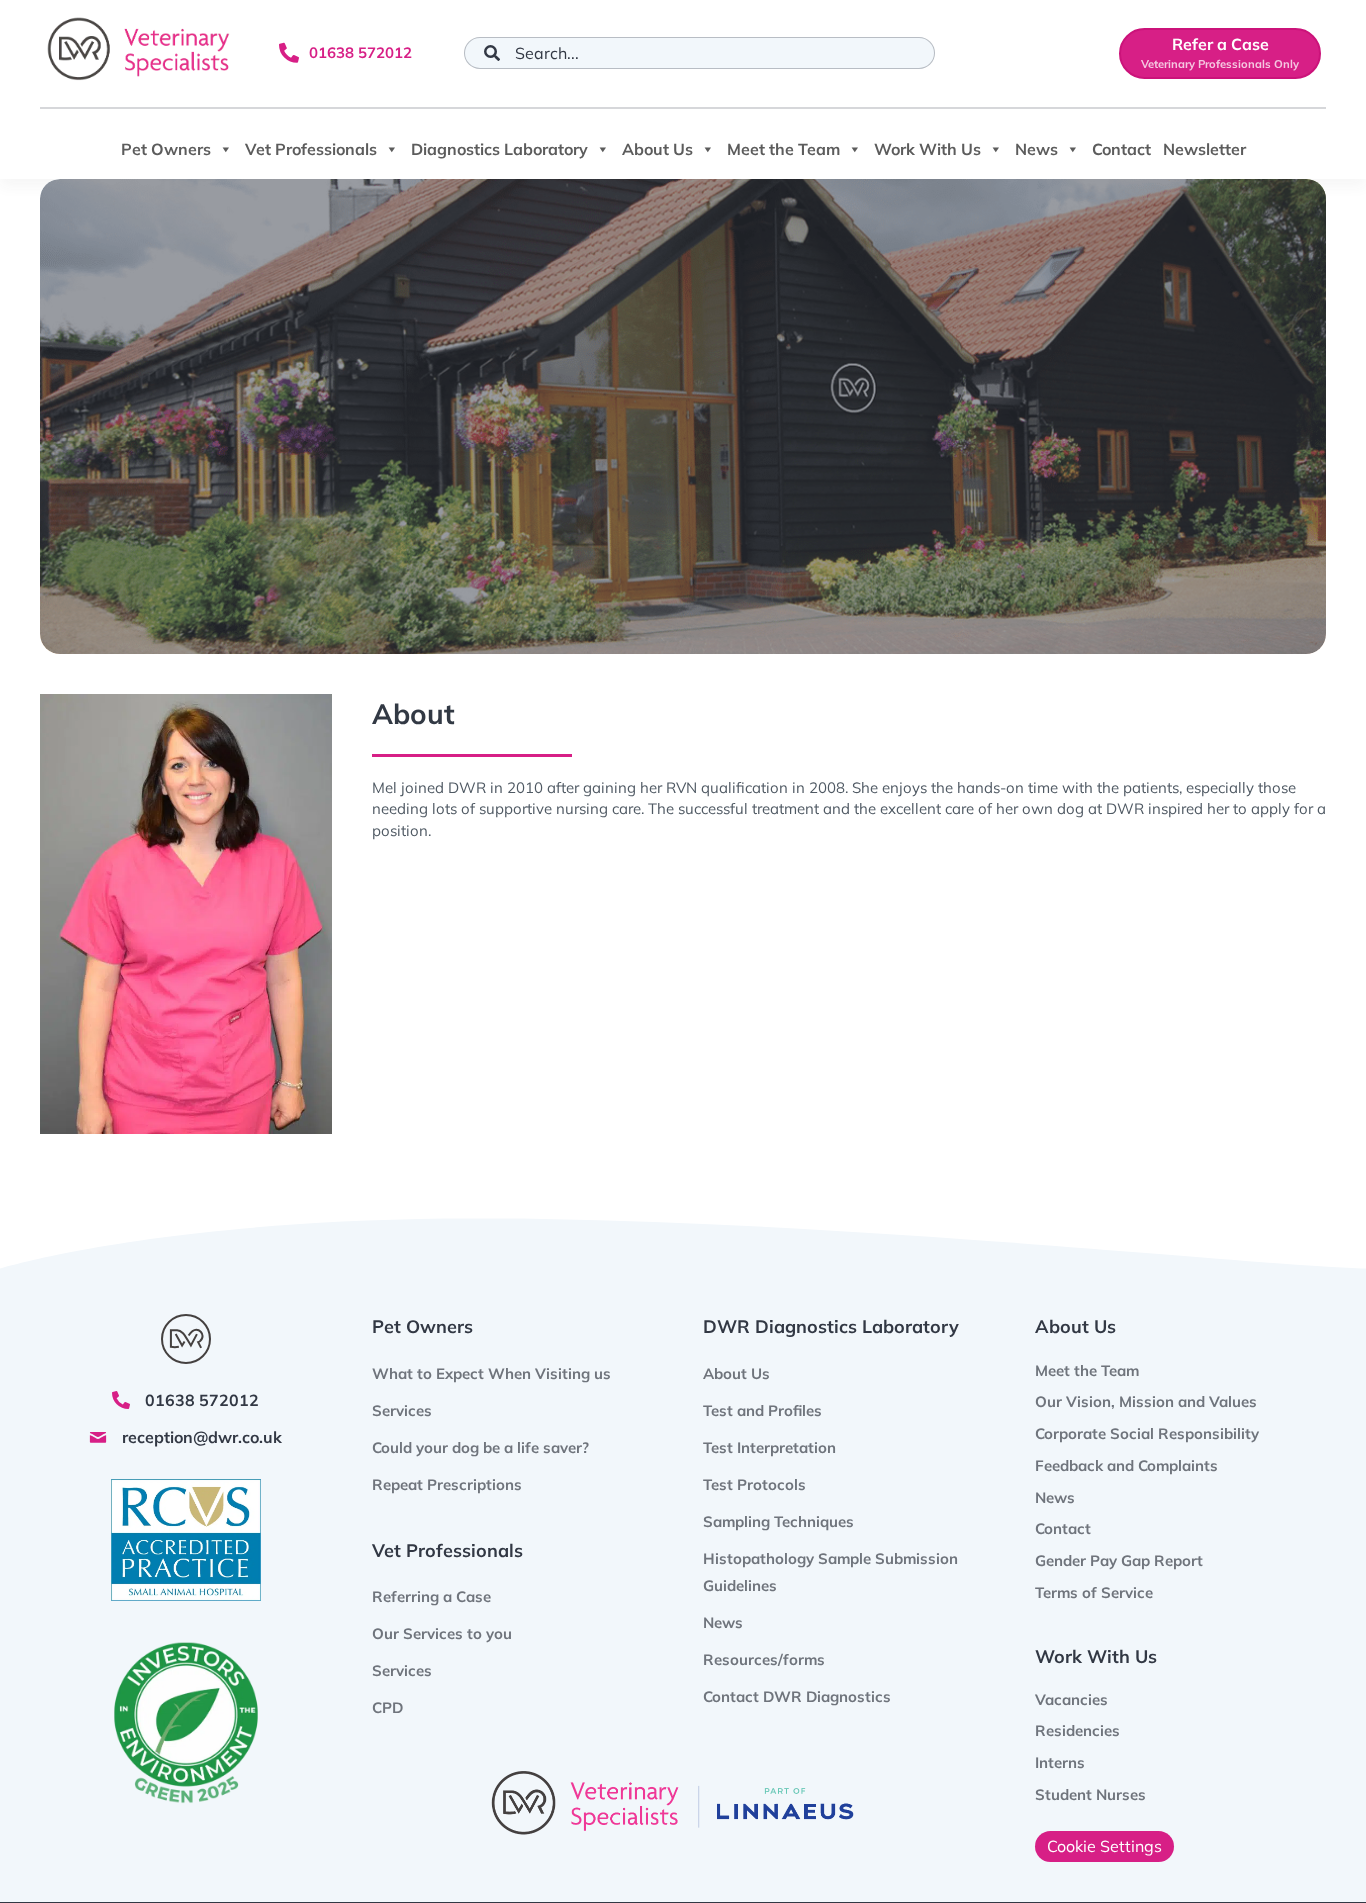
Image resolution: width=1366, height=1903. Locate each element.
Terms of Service (1094, 1592)
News (1036, 149)
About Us (657, 149)
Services (402, 1670)
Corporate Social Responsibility (1147, 1433)
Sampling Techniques (778, 1521)
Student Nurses (1090, 1794)
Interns (1060, 1762)
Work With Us (927, 149)
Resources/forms (764, 1659)
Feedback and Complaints (1126, 1465)
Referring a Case (431, 1596)
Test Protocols (754, 1484)
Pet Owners (166, 149)
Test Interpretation (769, 1447)
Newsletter (1204, 149)
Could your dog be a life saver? (480, 1447)
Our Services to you (442, 1633)
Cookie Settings (1104, 1846)
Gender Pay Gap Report (1119, 1560)
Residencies (1077, 1730)
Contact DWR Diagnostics (797, 1696)
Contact (1121, 149)
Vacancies (1071, 1699)
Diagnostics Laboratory (499, 149)
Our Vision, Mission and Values (1146, 1401)
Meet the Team (783, 149)
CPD (387, 1707)
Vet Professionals (311, 149)
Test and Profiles (762, 1410)
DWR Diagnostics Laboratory (831, 1326)
